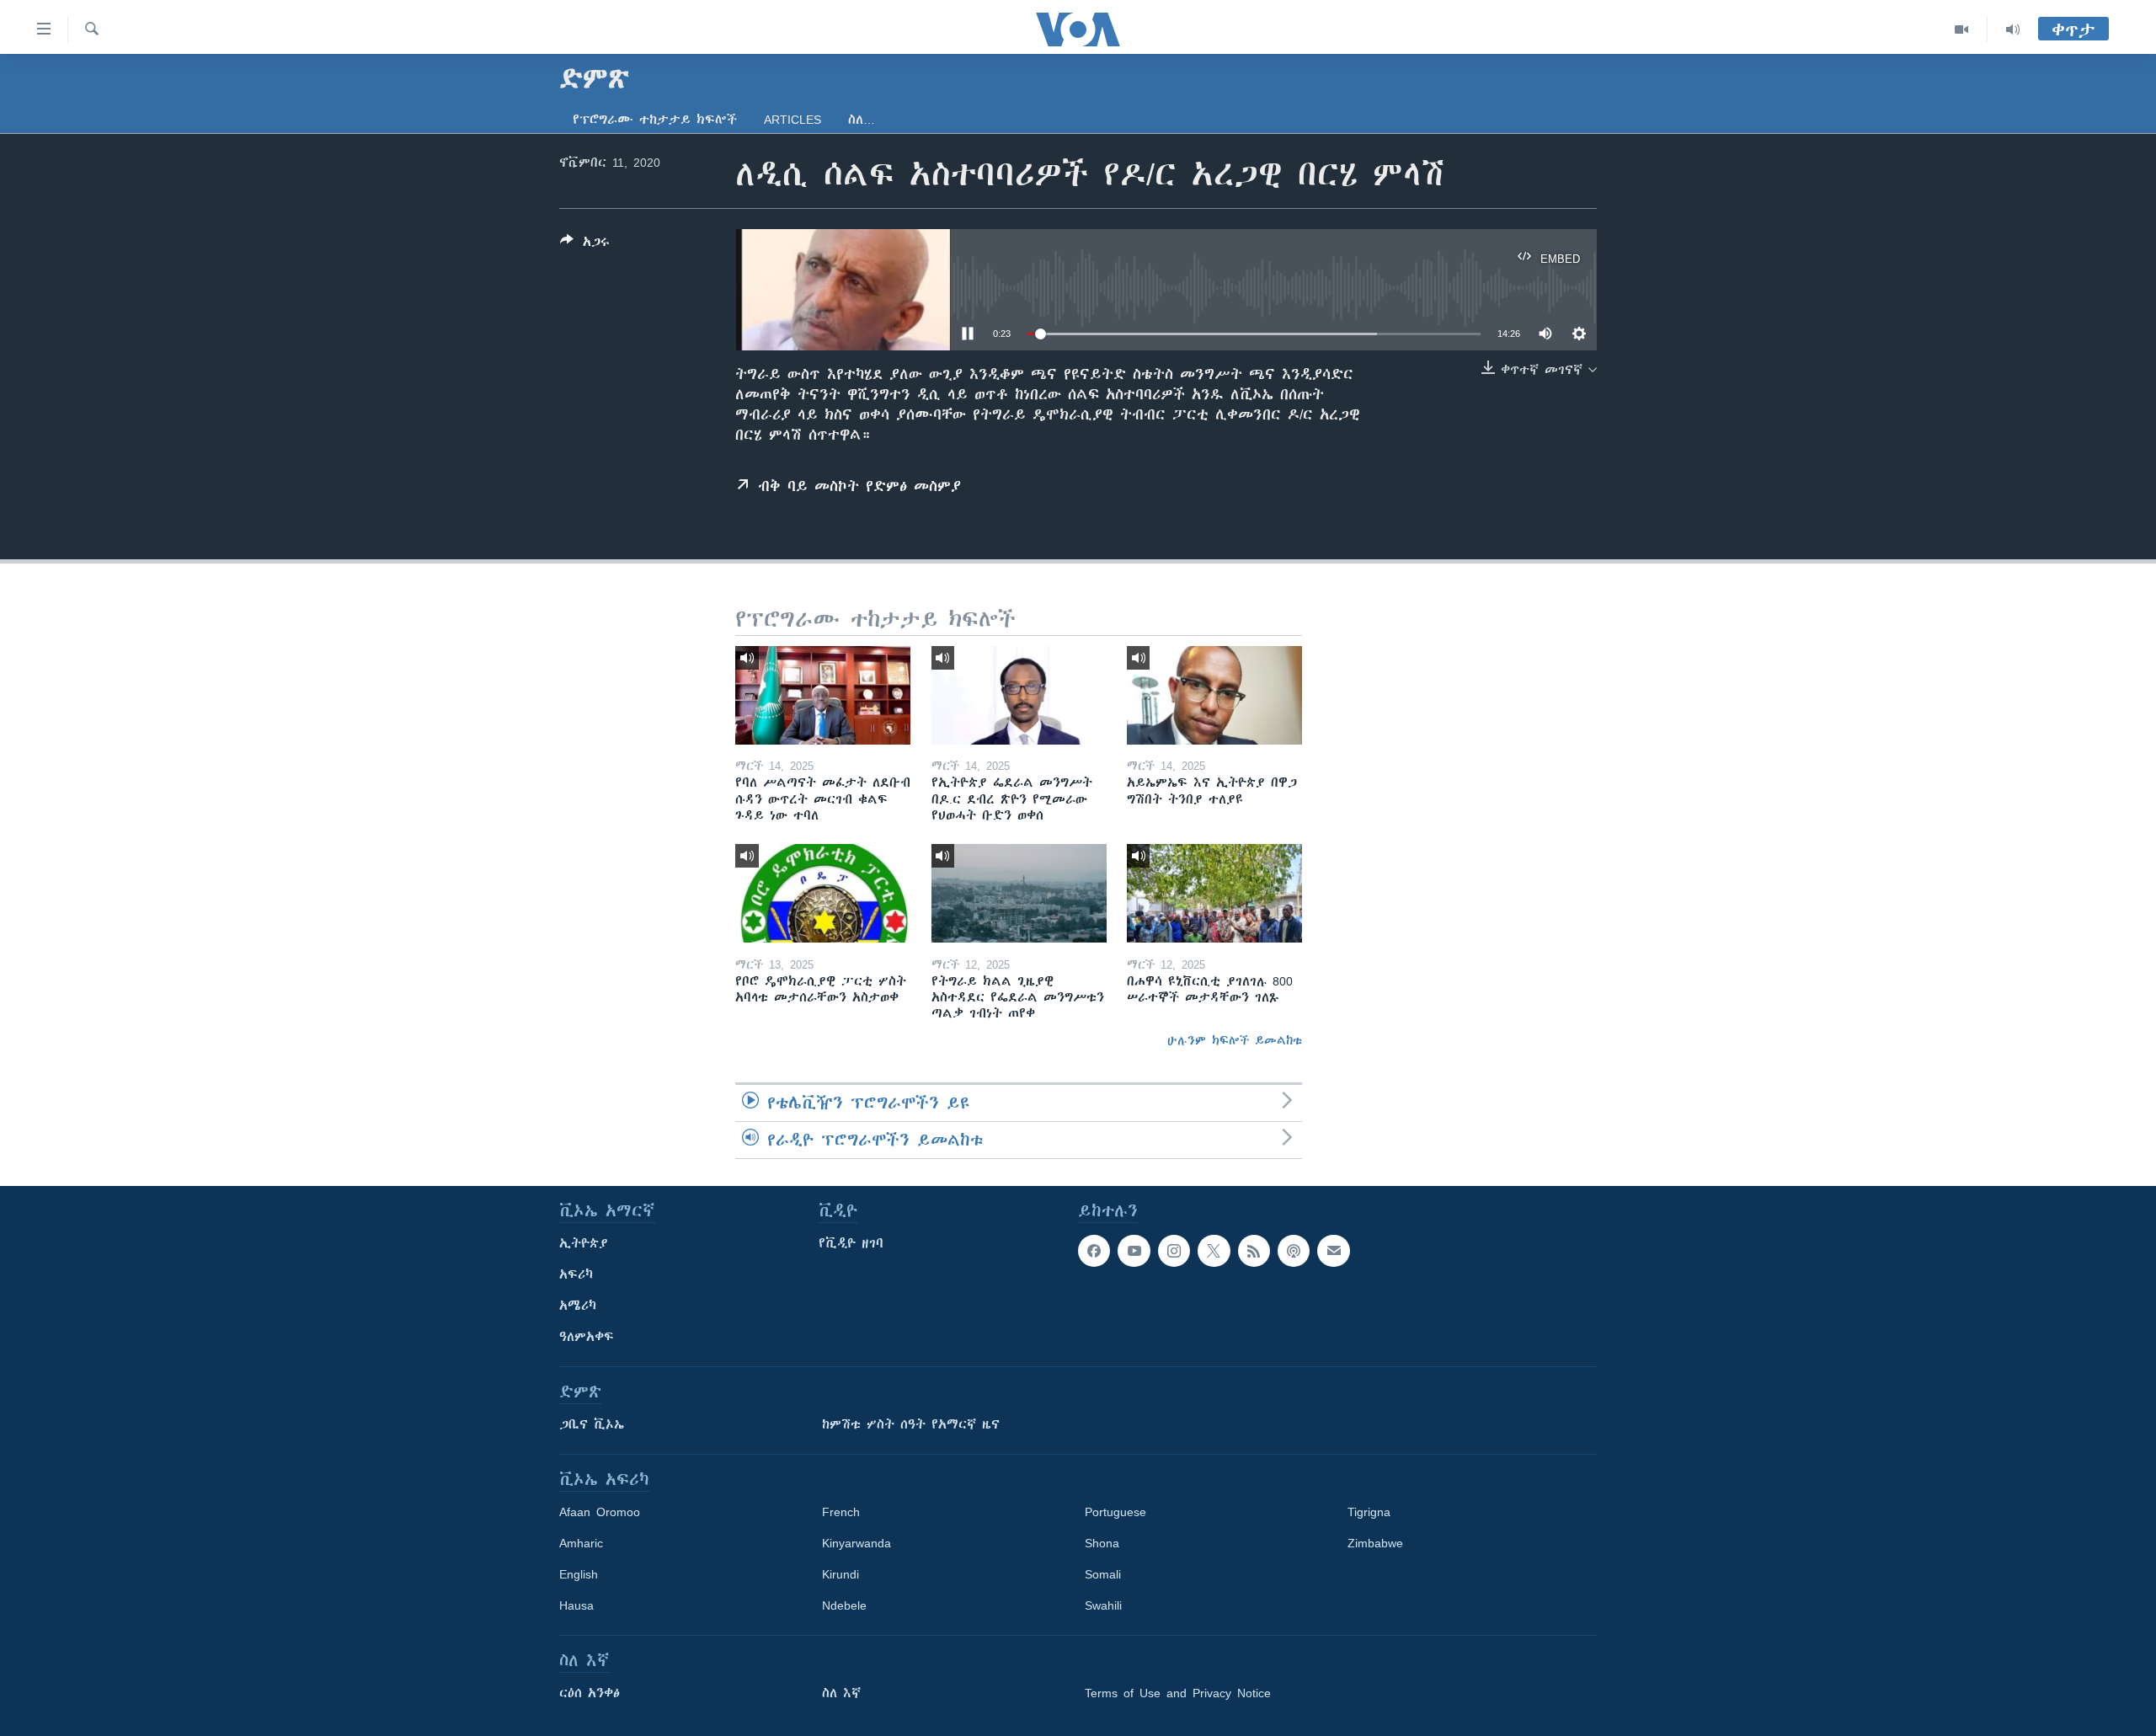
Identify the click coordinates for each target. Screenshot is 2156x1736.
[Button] (585, 245)
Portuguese (1115, 1512)
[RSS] (1254, 1251)
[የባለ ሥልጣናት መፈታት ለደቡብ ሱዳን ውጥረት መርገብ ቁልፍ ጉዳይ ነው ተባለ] (823, 695)
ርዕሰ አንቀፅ (590, 1693)
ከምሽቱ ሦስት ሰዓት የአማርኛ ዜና (911, 1424)
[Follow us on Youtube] (1134, 1251)
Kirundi (841, 1574)
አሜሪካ (578, 1306)
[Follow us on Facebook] (1094, 1251)
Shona (1102, 1543)
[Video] (1962, 29)
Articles (792, 120)
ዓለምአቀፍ (587, 1337)
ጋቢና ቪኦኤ (592, 1424)
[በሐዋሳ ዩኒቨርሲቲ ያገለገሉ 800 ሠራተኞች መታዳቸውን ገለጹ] (1214, 893)
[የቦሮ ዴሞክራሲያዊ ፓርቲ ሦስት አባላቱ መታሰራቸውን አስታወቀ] (823, 893)
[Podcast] (1294, 1251)
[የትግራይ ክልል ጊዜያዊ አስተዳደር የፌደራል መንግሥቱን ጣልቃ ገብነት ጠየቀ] (1019, 893)
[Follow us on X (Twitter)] (1214, 1251)
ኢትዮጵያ (584, 1243)
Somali (1103, 1574)
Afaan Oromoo (600, 1512)
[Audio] (2013, 29)
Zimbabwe (1375, 1543)
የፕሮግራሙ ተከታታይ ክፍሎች (655, 120)
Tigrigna (1369, 1512)
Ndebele (844, 1605)
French (841, 1512)
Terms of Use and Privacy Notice (1178, 1693)
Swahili (1103, 1605)
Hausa (576, 1605)
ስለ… (862, 120)
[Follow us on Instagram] (1174, 1251)
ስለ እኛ (841, 1693)
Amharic (581, 1543)
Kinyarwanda (857, 1543)
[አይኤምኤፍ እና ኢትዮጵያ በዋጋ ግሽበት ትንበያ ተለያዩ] (1214, 695)
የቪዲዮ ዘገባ (851, 1243)
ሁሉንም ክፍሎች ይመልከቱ (1235, 1040)
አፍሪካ (576, 1274)
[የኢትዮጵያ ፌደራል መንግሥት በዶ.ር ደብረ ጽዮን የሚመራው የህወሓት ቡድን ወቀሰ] (1019, 695)
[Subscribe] (1333, 1251)
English (579, 1574)
